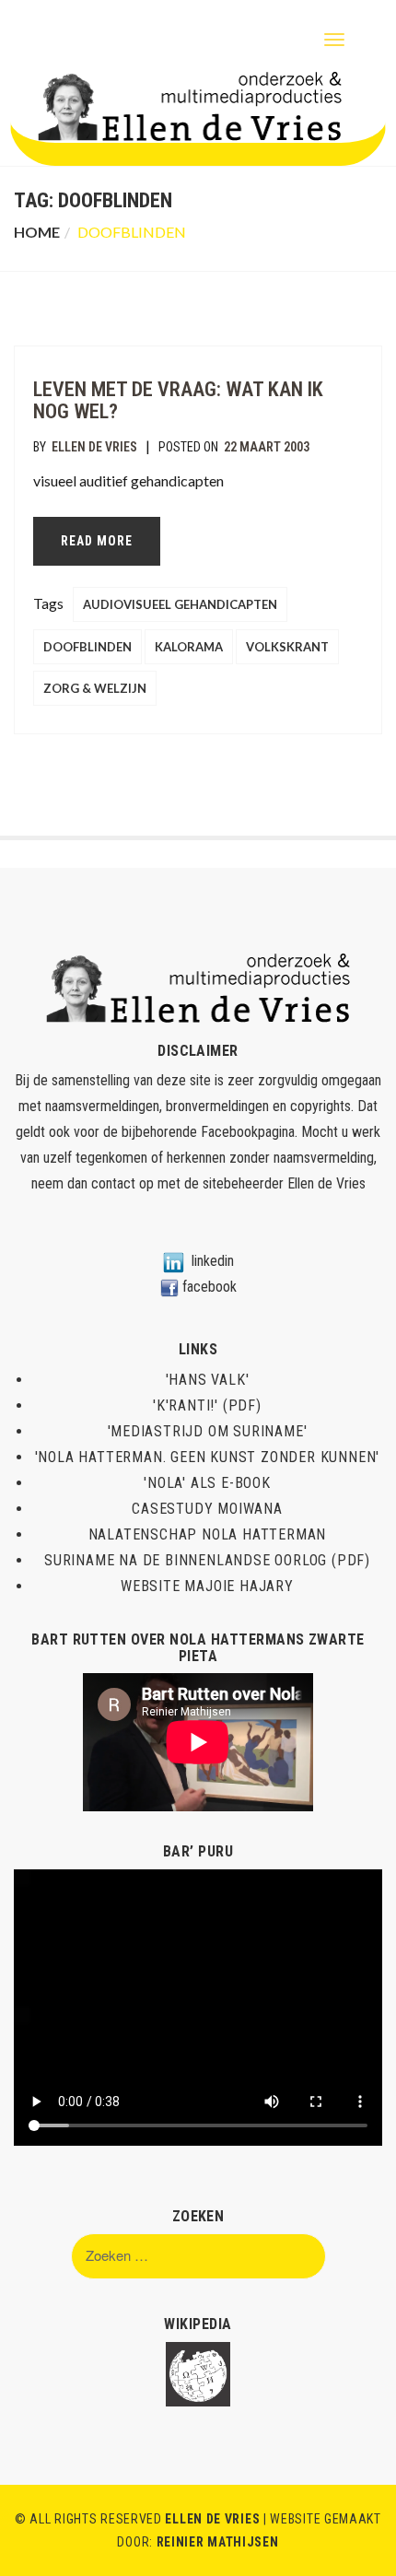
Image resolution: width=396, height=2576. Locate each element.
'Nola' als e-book (207, 1483)
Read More (97, 541)
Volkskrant (287, 647)
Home (37, 232)
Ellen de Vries (94, 447)
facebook (210, 1287)
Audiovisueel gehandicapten (180, 604)
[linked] (174, 1261)
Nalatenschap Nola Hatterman (208, 1534)
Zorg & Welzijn (95, 688)
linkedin (213, 1261)
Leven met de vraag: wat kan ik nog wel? (178, 400)
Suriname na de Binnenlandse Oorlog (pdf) (207, 1560)
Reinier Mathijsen (218, 2542)
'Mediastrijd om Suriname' (208, 1431)
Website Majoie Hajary (207, 1586)
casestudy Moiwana (207, 1509)
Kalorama (189, 647)
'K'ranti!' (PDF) (207, 1405)
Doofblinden (87, 647)
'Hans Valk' (208, 1380)
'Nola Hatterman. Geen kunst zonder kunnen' (208, 1457)
